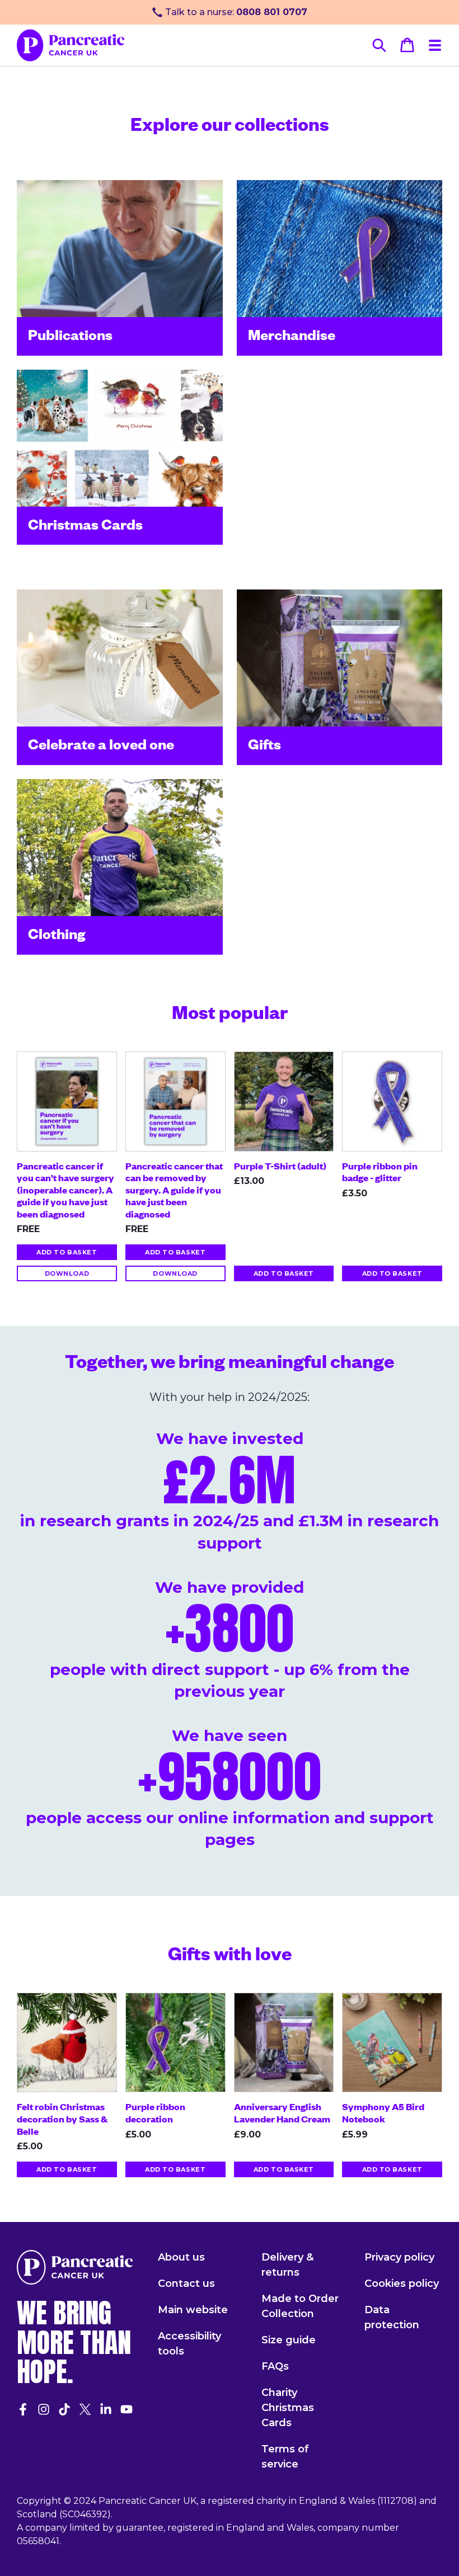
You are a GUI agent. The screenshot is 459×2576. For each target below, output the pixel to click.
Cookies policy (402, 2284)
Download (67, 1273)
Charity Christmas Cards (288, 2408)
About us (181, 2257)
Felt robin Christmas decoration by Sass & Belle (62, 2118)
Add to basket (67, 1252)
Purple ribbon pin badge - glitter (380, 1172)
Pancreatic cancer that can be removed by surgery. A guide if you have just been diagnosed (174, 1190)
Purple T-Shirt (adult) (280, 1166)
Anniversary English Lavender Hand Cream (282, 2112)
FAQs (275, 2366)
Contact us (186, 2284)
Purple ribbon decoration (155, 2112)
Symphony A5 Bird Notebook (383, 2112)
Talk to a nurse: (236, 12)
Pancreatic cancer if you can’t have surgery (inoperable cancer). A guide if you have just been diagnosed (65, 1190)
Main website (193, 2310)
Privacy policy (399, 2257)
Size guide (289, 2340)
